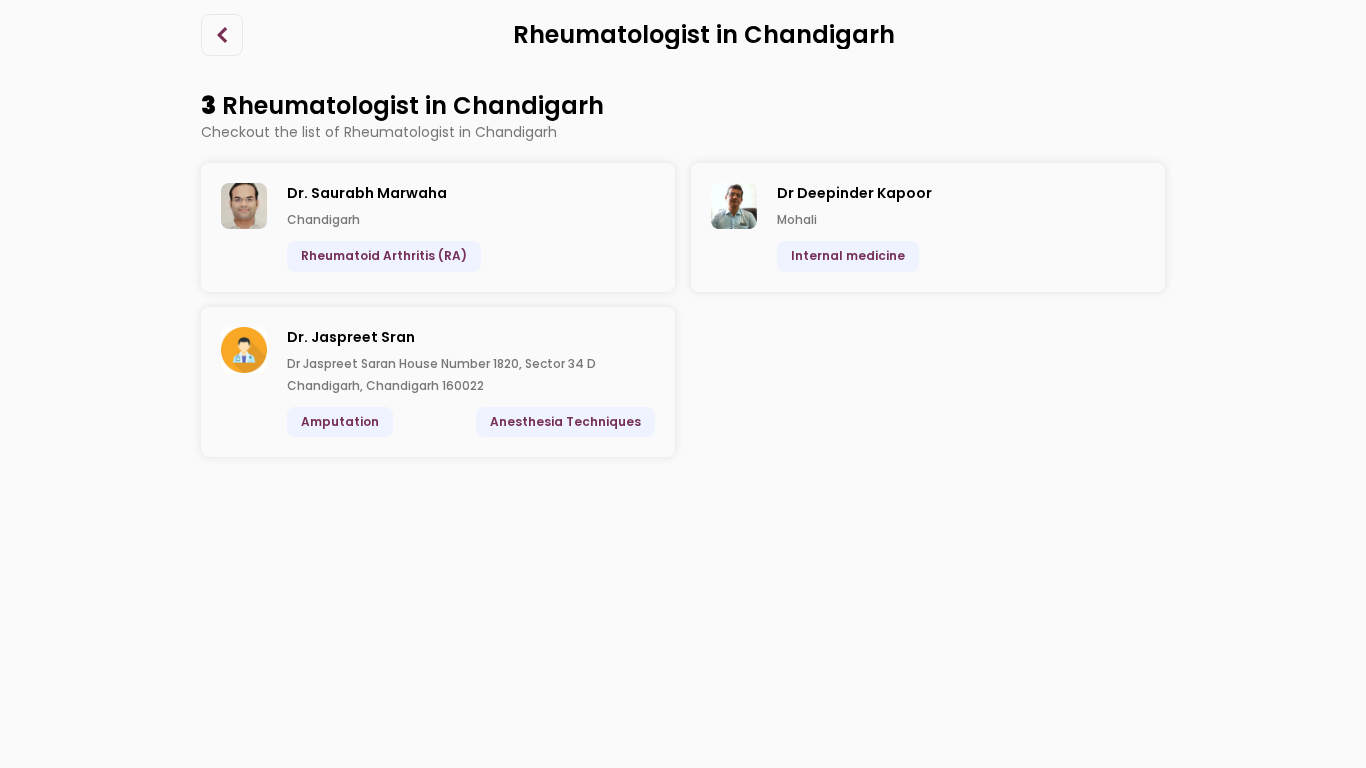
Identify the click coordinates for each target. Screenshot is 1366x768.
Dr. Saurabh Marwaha (367, 193)
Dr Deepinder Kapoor (854, 193)
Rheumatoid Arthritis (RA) (384, 255)
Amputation (340, 421)
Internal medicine (848, 255)
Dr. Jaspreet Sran (351, 337)
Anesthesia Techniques (565, 421)
